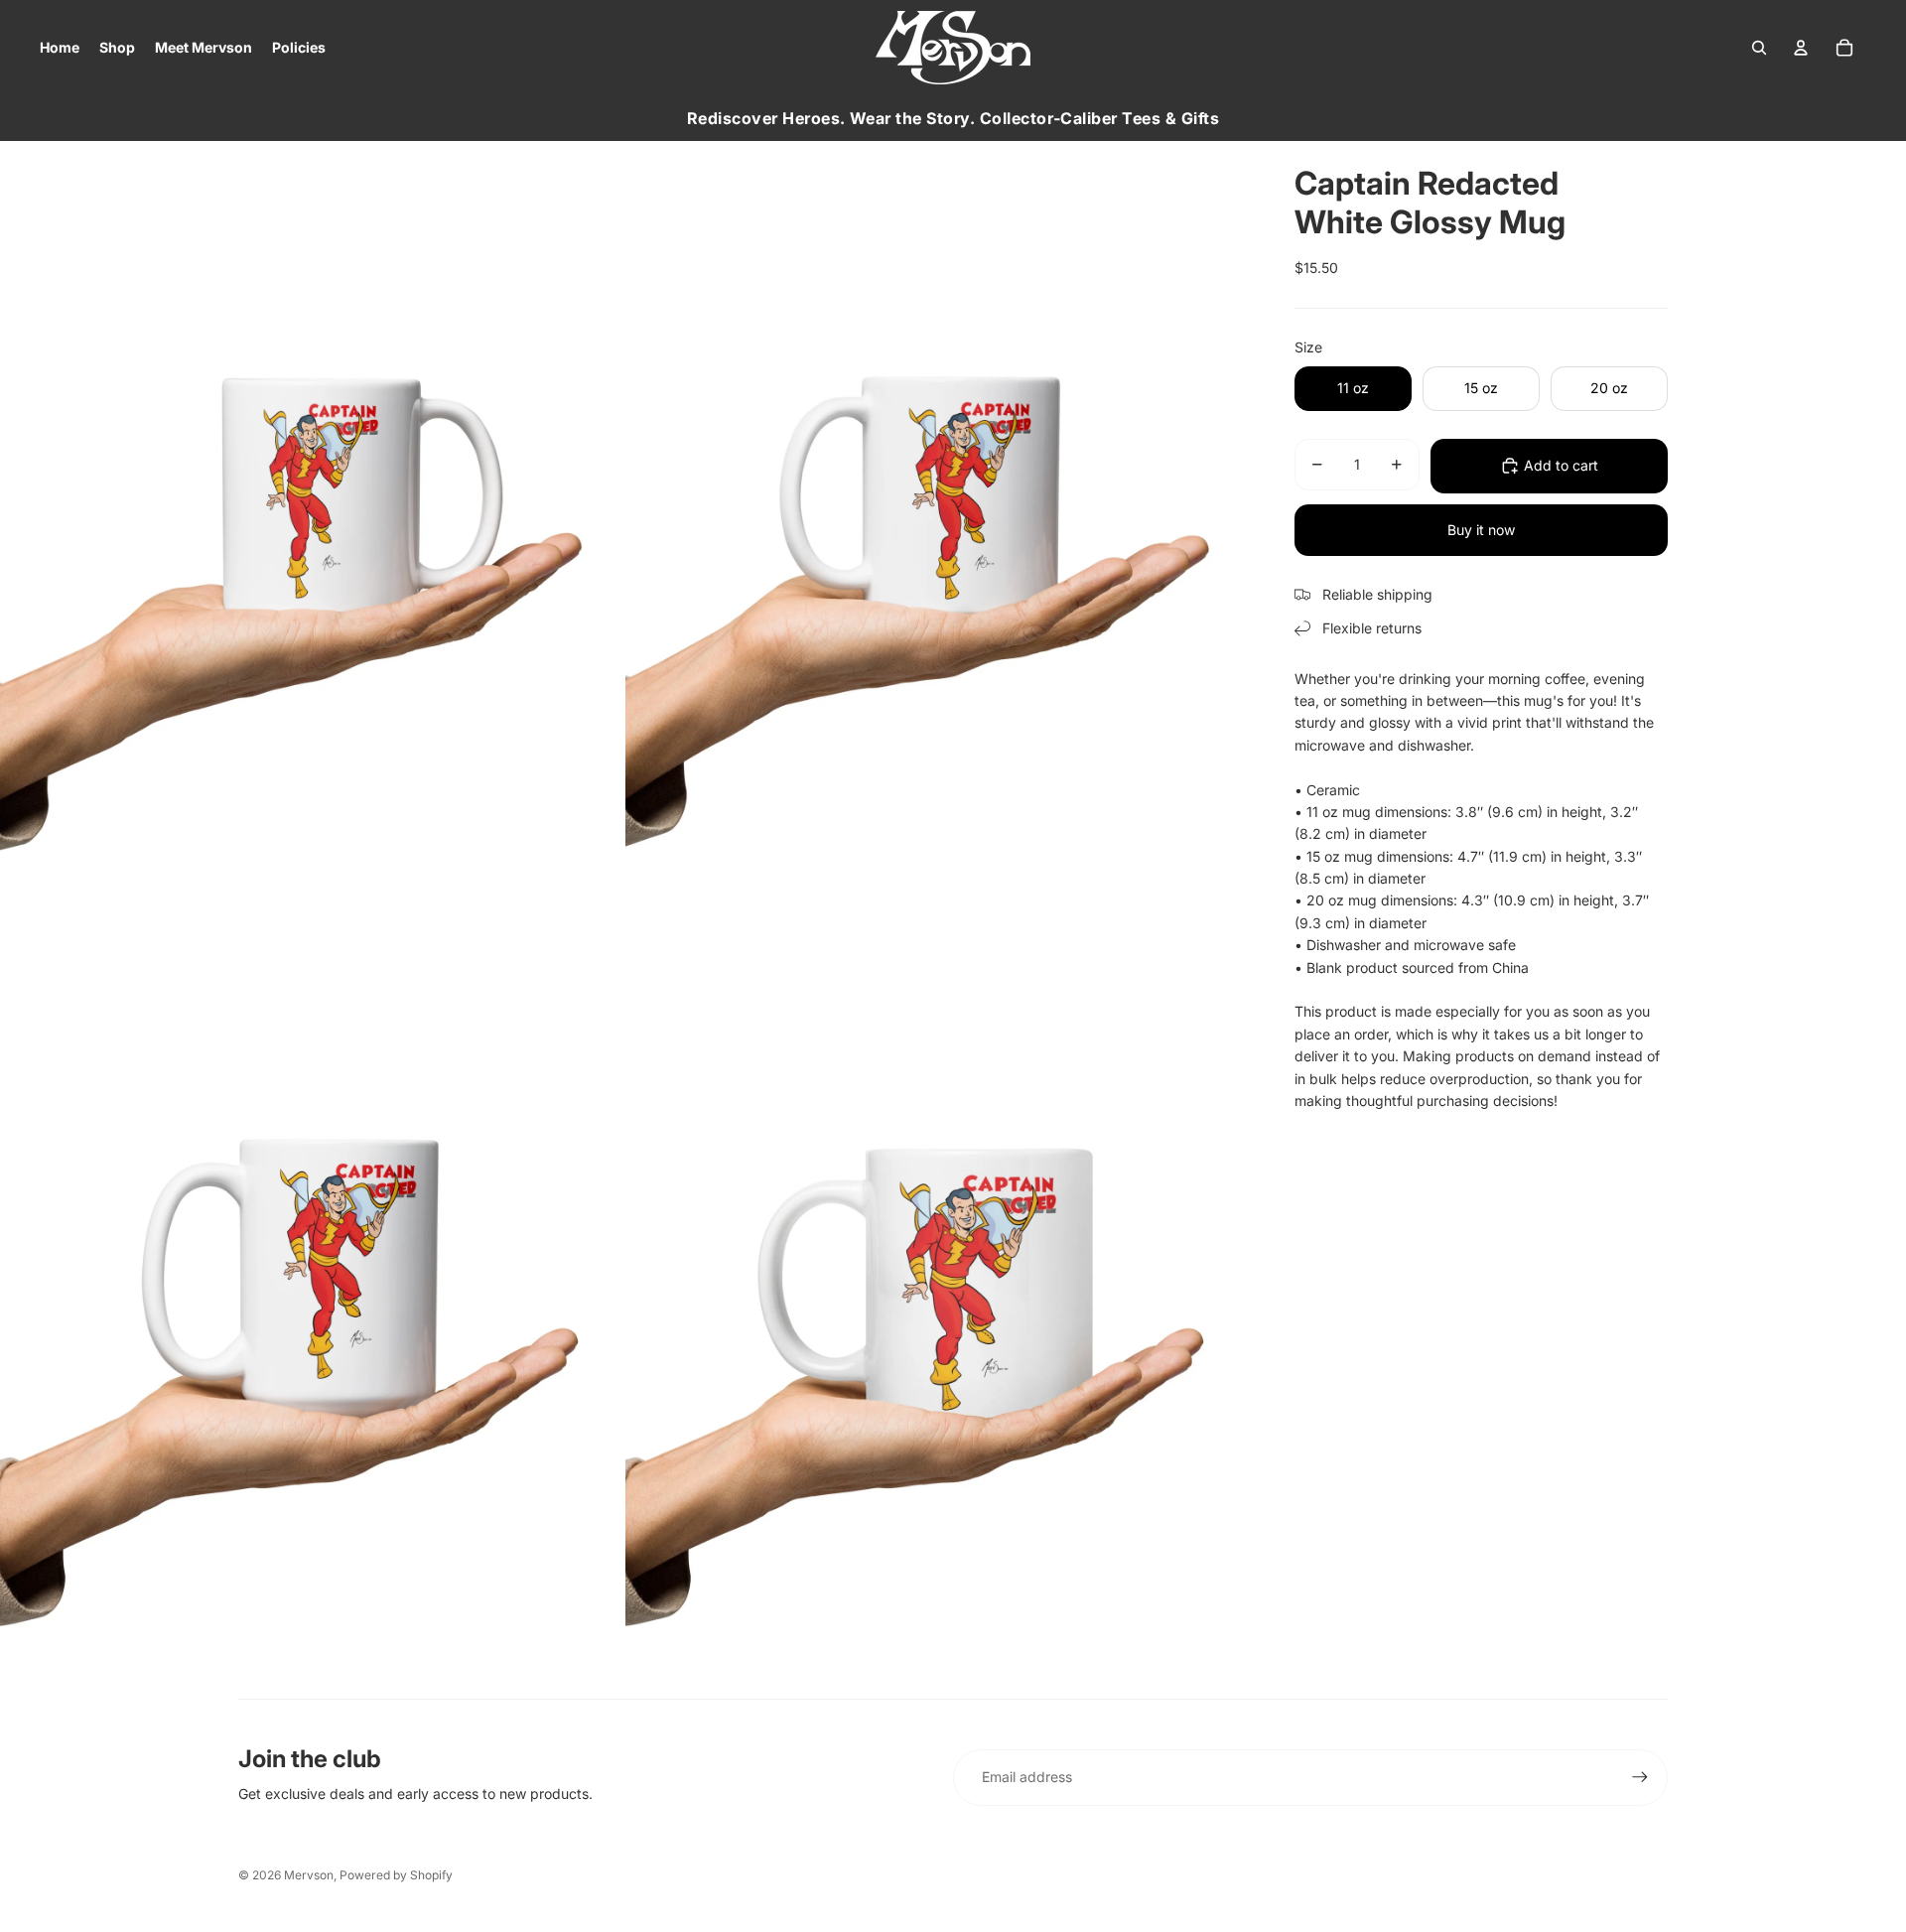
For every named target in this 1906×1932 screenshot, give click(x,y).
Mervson (309, 1875)
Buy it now (1481, 530)
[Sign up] (1640, 1777)
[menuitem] (60, 48)
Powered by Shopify (396, 1875)
